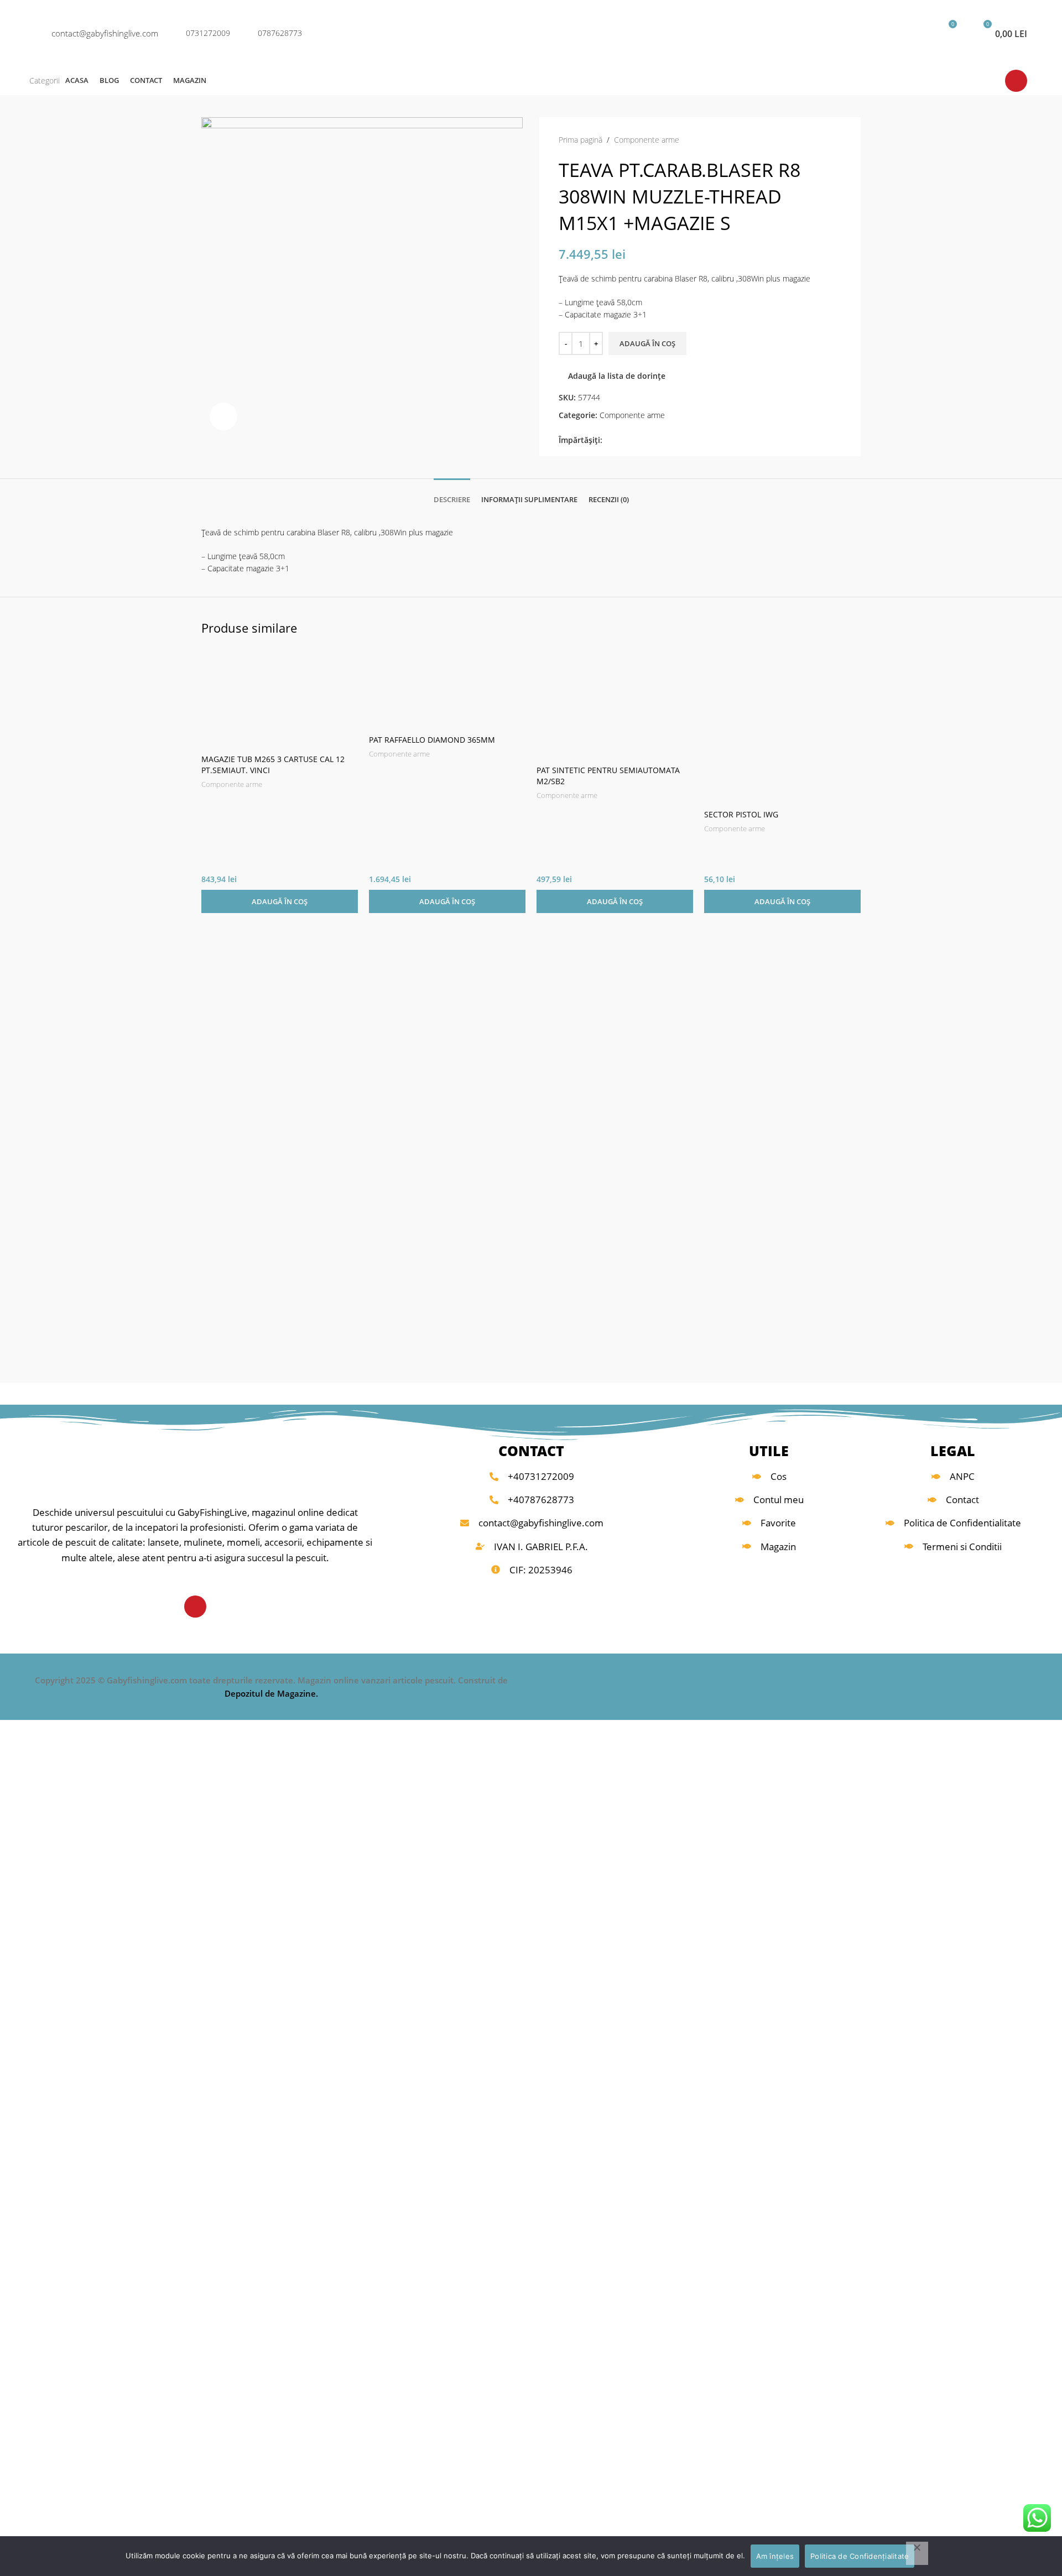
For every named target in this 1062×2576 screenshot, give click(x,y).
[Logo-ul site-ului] (531, 32)
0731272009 (208, 33)
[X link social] (621, 440)
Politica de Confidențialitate (860, 2556)
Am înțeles (775, 2556)
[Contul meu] (909, 33)
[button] (280, 901)
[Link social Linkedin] (647, 440)
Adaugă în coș (647, 343)
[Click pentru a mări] (223, 416)
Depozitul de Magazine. (271, 1693)
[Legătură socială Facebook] (609, 440)
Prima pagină (581, 140)
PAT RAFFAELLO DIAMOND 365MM (432, 740)
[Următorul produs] (836, 140)
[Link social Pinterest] (634, 440)
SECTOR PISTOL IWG (741, 814)
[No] (917, 2553)
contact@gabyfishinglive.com (105, 33)
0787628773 (280, 33)
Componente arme (647, 140)
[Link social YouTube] (1016, 81)
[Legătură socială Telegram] (660, 440)
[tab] (452, 494)
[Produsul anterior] (814, 140)
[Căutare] (878, 33)
